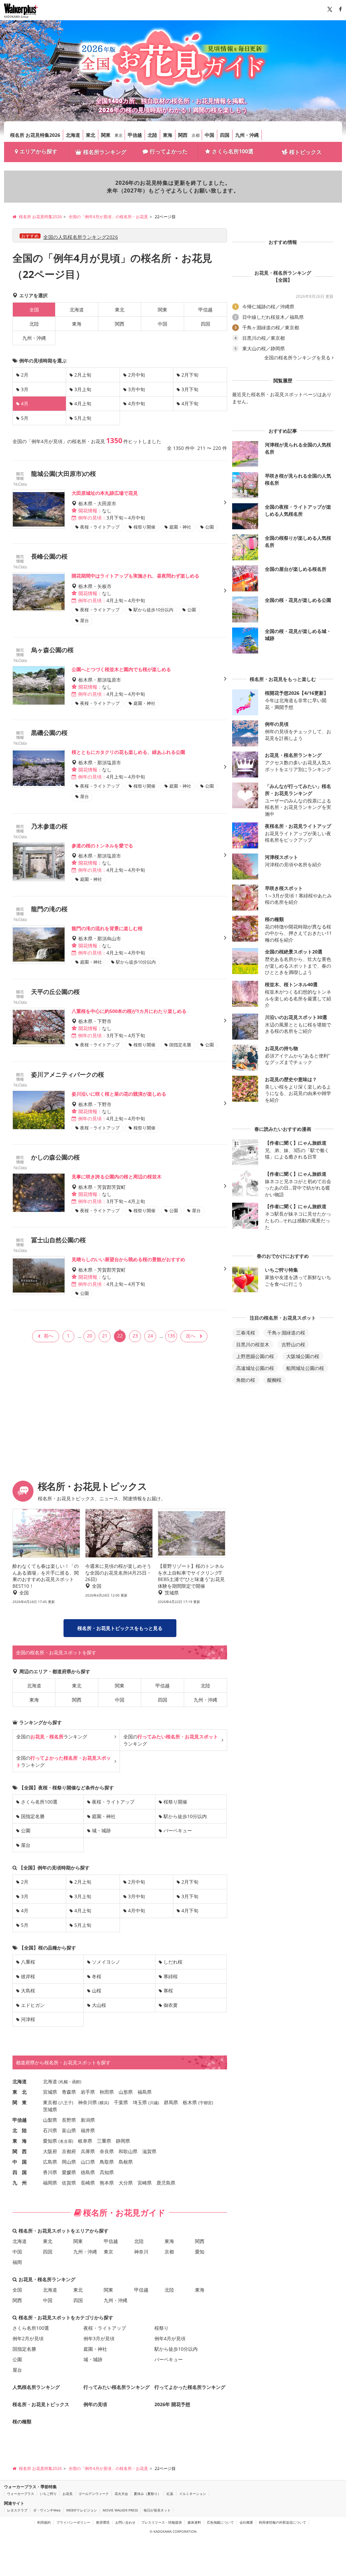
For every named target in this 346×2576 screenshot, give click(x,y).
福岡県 (50, 2183)
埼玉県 (140, 2102)
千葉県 (121, 2102)
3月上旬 (83, 389)
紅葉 (170, 2494)
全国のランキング (52, 1737)
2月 (25, 375)
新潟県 (88, 2120)
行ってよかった (169, 151)
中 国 (20, 2162)
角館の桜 (246, 1380)
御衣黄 (171, 2005)
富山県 (69, 2130)
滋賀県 (149, 2151)
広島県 (50, 2162)
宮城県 (50, 2092)
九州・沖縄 (247, 135)
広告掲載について (220, 2522)
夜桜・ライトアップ (113, 1802)
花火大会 (121, 2494)
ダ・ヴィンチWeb (47, 2510)
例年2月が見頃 (28, 2338)
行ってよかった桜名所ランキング (190, 2387)
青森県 (69, 2092)
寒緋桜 (171, 1976)
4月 (25, 1910)
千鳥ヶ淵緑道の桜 (286, 1333)
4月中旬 (137, 403)
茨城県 (50, 2109)
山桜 (97, 1991)
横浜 (104, 2103)
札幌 (64, 2082)
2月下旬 (190, 375)
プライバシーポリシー (73, 2522)
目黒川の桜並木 (253, 1344)
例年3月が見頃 (99, 2338)
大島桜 (28, 1991)
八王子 (66, 2103)
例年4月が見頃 (170, 2338)
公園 (26, 1830)
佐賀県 (69, 2183)
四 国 (20, 2172)
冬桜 (97, 1976)
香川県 (50, 2172)
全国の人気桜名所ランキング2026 (81, 237)
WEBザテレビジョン (82, 2510)
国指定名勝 (33, 1816)
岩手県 (88, 2092)
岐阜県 (85, 2141)
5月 (25, 418)
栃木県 (190, 2102)
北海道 (73, 135)
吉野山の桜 (293, 1344)
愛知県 (50, 2141)
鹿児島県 (166, 2183)
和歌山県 (128, 2151)
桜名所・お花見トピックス (41, 2404)
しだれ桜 (173, 1962)
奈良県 (107, 2151)
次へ (191, 1336)
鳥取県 (107, 2162)
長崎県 (88, 2183)
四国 (225, 135)
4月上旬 (83, 403)
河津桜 (28, 2019)
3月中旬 (137, 389)
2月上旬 (83, 375)
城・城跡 (101, 1830)
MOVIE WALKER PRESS (120, 2510)
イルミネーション (193, 2494)
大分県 (126, 2183)
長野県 (69, 2120)
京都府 (69, 2151)
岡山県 (69, 2162)
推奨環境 (103, 2522)
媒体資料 (194, 2522)
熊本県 (107, 2183)
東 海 (20, 2141)
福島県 (145, 2092)
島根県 (126, 2162)
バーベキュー (178, 1830)
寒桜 (168, 1991)
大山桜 (99, 2005)
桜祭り (162, 2328)
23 (135, 1336)
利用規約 (44, 2522)
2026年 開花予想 (172, 2404)
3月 (25, 389)
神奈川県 (88, 2102)
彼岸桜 (28, 1976)
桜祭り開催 (175, 1802)
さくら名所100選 (233, 151)
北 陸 (20, 2130)
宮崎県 (145, 2183)
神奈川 (141, 2252)
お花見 (68, 2494)
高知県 (107, 2172)
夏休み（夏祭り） (147, 2494)
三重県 (104, 2141)
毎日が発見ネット (157, 2510)
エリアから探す (39, 151)
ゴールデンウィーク (94, 2494)
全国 (17, 2290)
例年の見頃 (95, 2404)
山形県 (126, 2092)
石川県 (50, 2130)
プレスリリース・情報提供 (162, 2522)
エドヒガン (33, 2005)
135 (171, 1336)
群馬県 (171, 2102)
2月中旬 (137, 375)
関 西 (20, 2151)
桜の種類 (22, 2421)
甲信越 (135, 135)
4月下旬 (190, 403)
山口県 (88, 2162)
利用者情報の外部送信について (282, 2522)
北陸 (152, 135)
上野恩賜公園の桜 (255, 1356)
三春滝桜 (246, 1333)
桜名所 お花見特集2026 (35, 135)
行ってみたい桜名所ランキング (117, 2387)
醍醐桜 (274, 1380)
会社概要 (246, 2522)
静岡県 (123, 2141)
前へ (49, 1336)
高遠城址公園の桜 (255, 1368)
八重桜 (28, 1962)
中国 (209, 135)
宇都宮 (206, 2103)
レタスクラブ (17, 2510)
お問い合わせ (125, 2522)
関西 (183, 135)
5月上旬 (83, 418)
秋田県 (107, 2092)
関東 (106, 135)
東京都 (50, 2102)
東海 (168, 135)
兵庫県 (88, 2151)
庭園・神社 (104, 1816)
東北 (91, 135)
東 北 (20, 2092)
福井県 (88, 2130)
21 (105, 1336)
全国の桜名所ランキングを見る (297, 358)
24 (150, 1336)
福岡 (17, 2262)
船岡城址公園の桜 (305, 1368)
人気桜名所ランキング (36, 2387)
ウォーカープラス (21, 2494)
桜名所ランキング (105, 152)
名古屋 (66, 2141)
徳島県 (88, 2172)
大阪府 (50, 2151)
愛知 (200, 2252)
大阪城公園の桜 (303, 1356)
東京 (119, 135)
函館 (76, 2082)
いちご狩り (48, 2494)
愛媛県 (69, 2172)
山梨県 (50, 2120)
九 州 (20, 2183)
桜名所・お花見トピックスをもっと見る (120, 1628)
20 (90, 1336)
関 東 (20, 2102)
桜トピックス (305, 152)
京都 (196, 135)
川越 (154, 2103)
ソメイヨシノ (106, 1962)
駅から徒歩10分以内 (185, 1816)
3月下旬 (190, 389)
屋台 (26, 1845)
